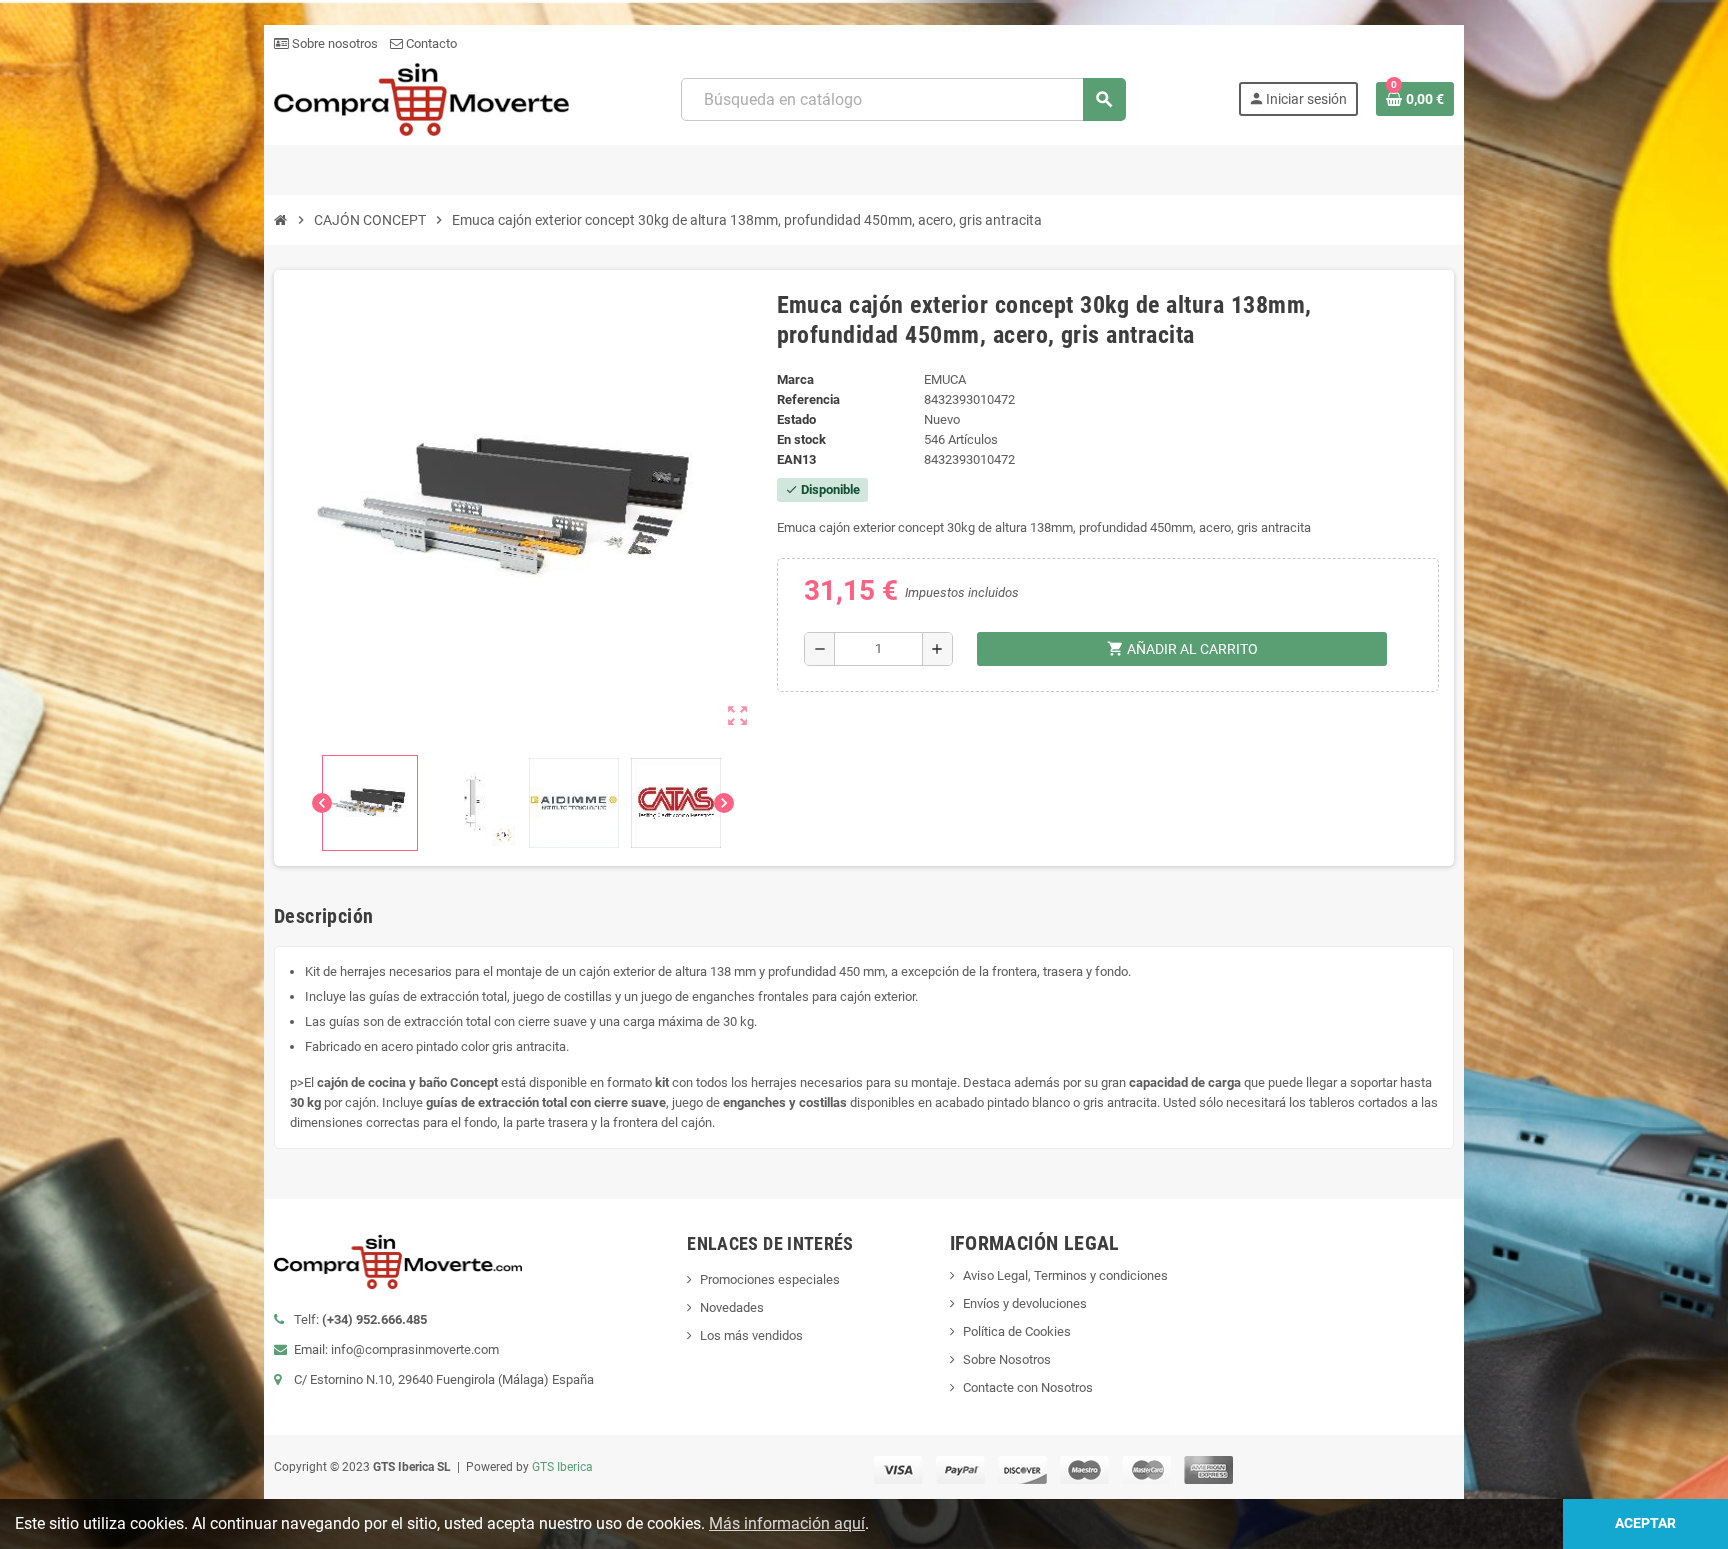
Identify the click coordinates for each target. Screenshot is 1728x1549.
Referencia (808, 399)
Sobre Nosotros (1007, 1359)
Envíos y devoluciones (1025, 1303)
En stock (801, 439)
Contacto (430, 43)
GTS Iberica (562, 1467)
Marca (795, 379)
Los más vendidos (751, 1335)
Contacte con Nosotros (1028, 1387)
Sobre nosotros (333, 43)
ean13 (796, 459)
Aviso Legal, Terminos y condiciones (1065, 1275)
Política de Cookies (1017, 1331)
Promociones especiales (770, 1279)
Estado (796, 419)
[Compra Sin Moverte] (421, 98)
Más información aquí (787, 1523)
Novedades (732, 1307)
